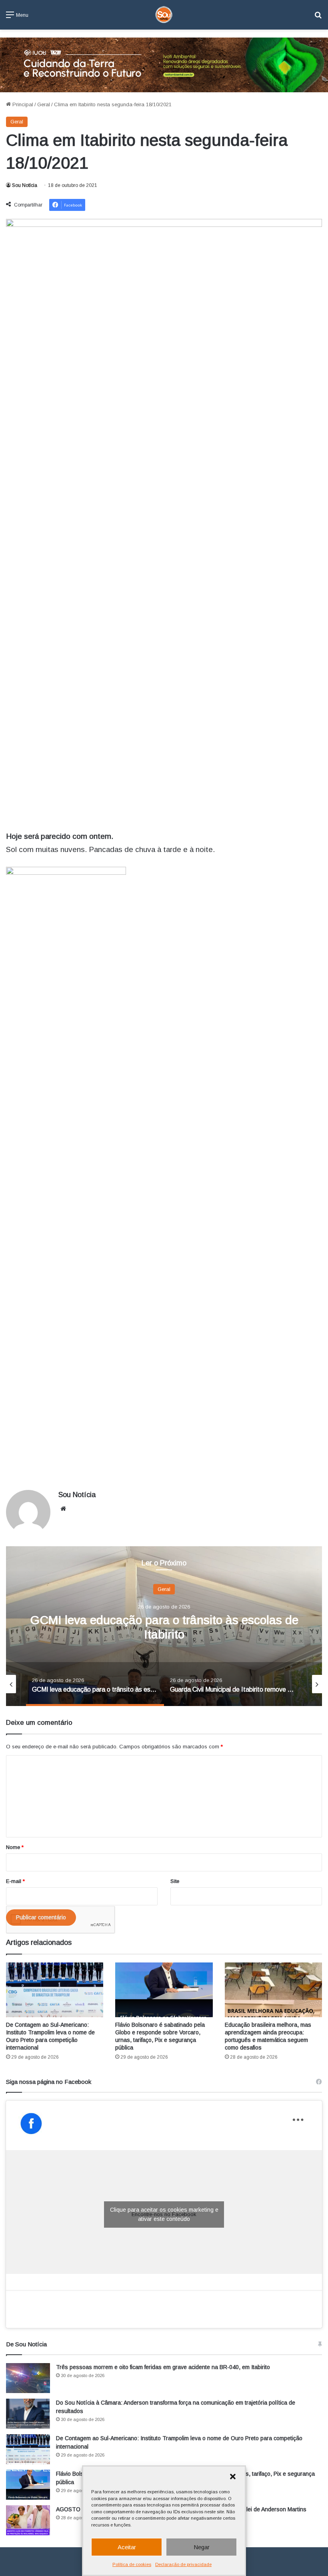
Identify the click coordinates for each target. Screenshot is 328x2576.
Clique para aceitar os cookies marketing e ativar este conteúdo (164, 2214)
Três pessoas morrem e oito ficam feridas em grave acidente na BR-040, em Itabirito (163, 2367)
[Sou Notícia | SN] (164, 15)
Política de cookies (132, 2564)
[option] (164, 1626)
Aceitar (127, 2547)
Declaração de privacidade (183, 2564)
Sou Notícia (25, 185)
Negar (202, 2547)
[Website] (63, 1509)
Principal (22, 104)
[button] (233, 2477)
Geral (44, 104)
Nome (15, 1847)
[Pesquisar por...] (318, 18)
